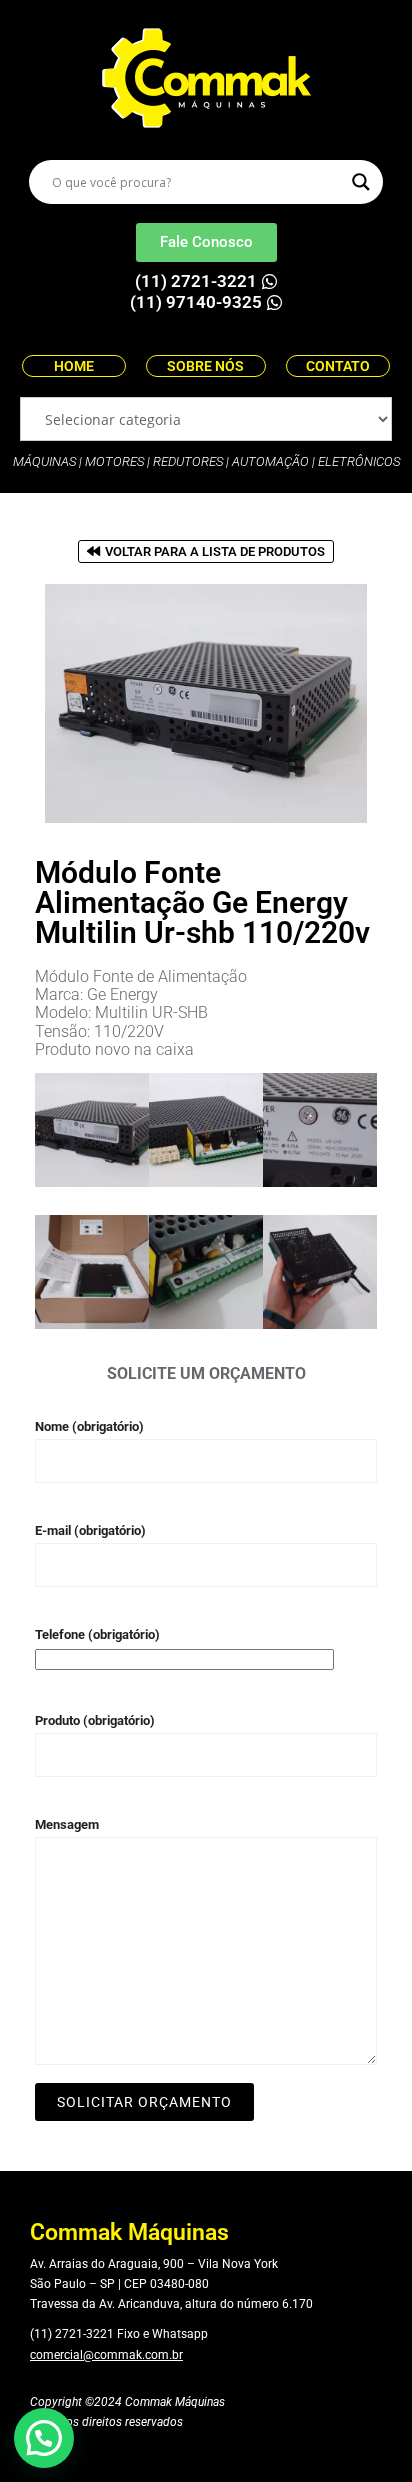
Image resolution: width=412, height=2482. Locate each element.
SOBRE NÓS (205, 366)
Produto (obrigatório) (95, 1720)
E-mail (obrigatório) (90, 1530)
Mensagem (67, 1824)
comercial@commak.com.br (106, 2355)
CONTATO (338, 366)
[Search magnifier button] (361, 182)
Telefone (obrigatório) (97, 1634)
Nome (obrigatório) (89, 1426)
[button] (44, 2438)
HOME (74, 366)
